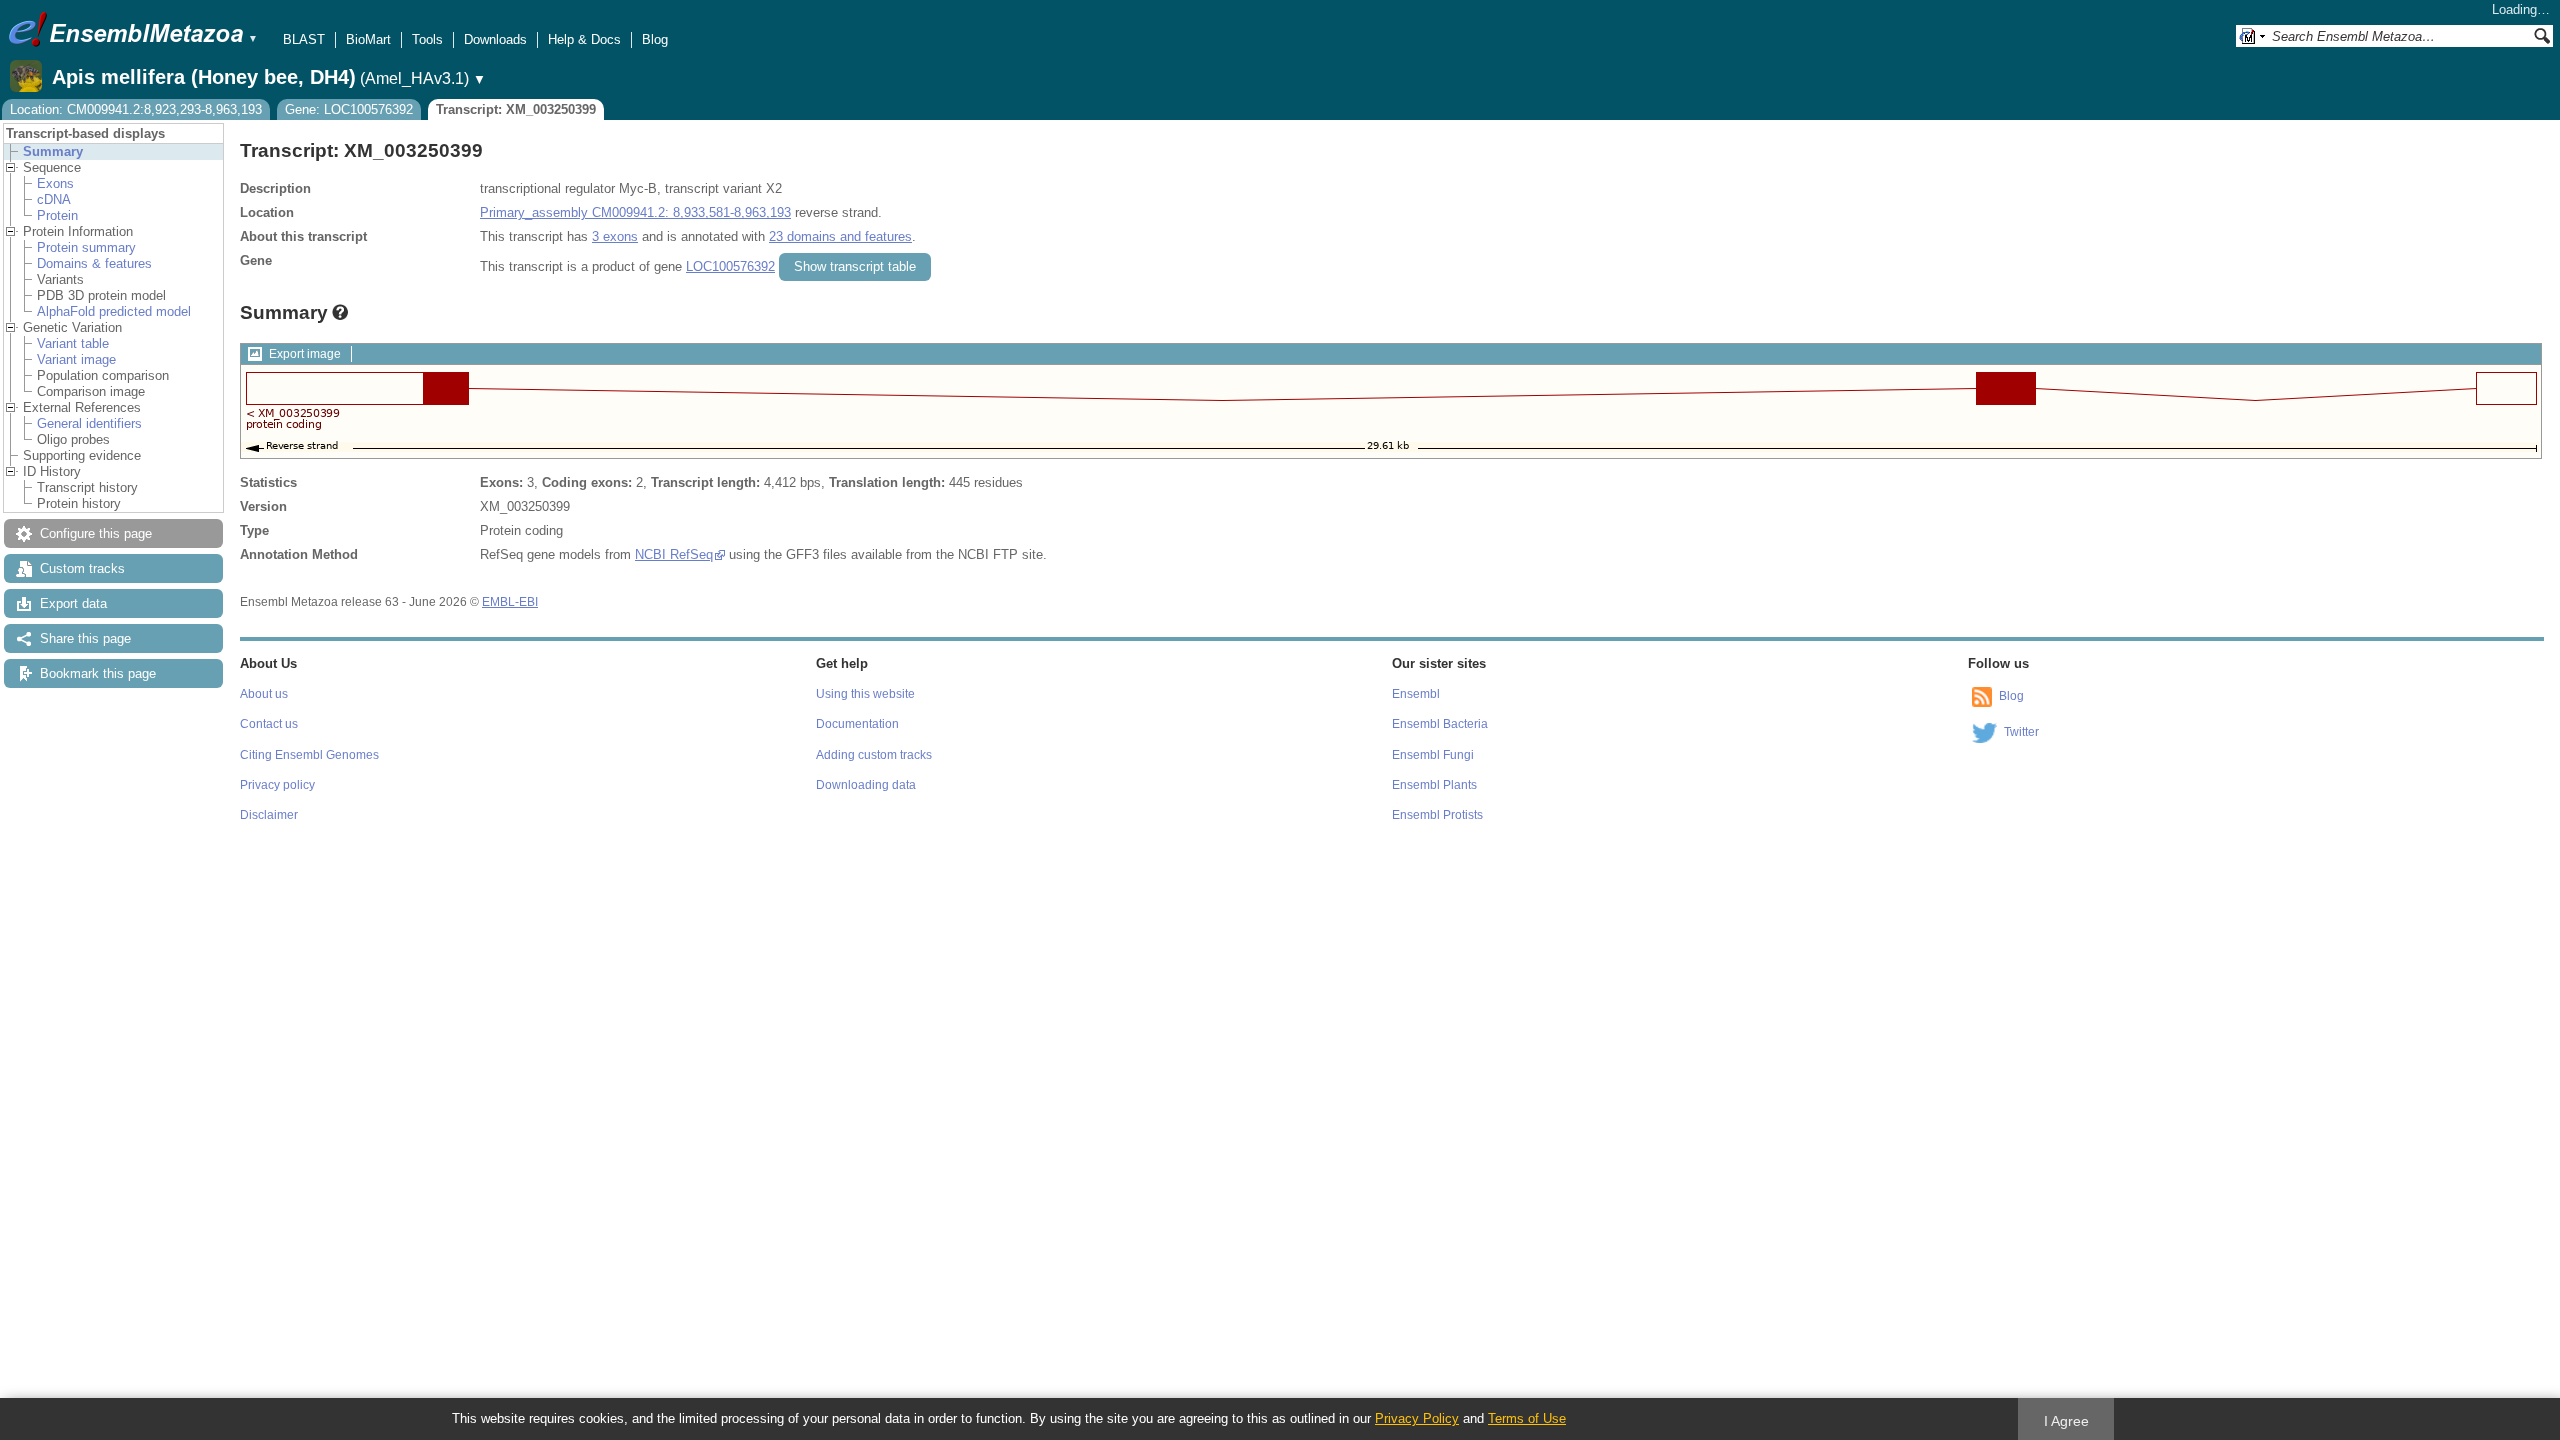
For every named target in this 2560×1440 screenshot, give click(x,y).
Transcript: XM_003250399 (516, 109)
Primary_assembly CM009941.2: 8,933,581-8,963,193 (635, 212)
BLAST (304, 39)
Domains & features (94, 263)
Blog (655, 39)
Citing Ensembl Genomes (309, 755)
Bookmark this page (98, 673)
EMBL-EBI (510, 602)
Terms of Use (1527, 1418)
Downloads (495, 39)
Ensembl (1416, 694)
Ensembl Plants (1434, 785)
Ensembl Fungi (1433, 755)
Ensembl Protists (1437, 815)
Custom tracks (82, 568)
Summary (53, 151)
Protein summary (86, 247)
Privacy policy (277, 785)
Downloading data (866, 785)
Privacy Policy (1417, 1418)
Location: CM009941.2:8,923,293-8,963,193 (136, 109)
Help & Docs (584, 39)
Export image (305, 354)
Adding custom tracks (874, 755)
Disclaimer (269, 815)
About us (264, 694)
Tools (427, 39)
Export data (73, 603)
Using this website (865, 694)
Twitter (2021, 732)
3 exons (615, 236)
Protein (57, 215)
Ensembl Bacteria (1440, 724)
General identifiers (89, 423)
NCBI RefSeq (674, 554)
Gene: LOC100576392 (349, 109)
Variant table (73, 343)
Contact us (269, 724)
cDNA (54, 199)
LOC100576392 (730, 266)
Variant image (76, 359)
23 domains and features (840, 236)
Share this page (85, 638)
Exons (55, 183)
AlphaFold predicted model (114, 311)
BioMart (368, 39)
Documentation (857, 724)
